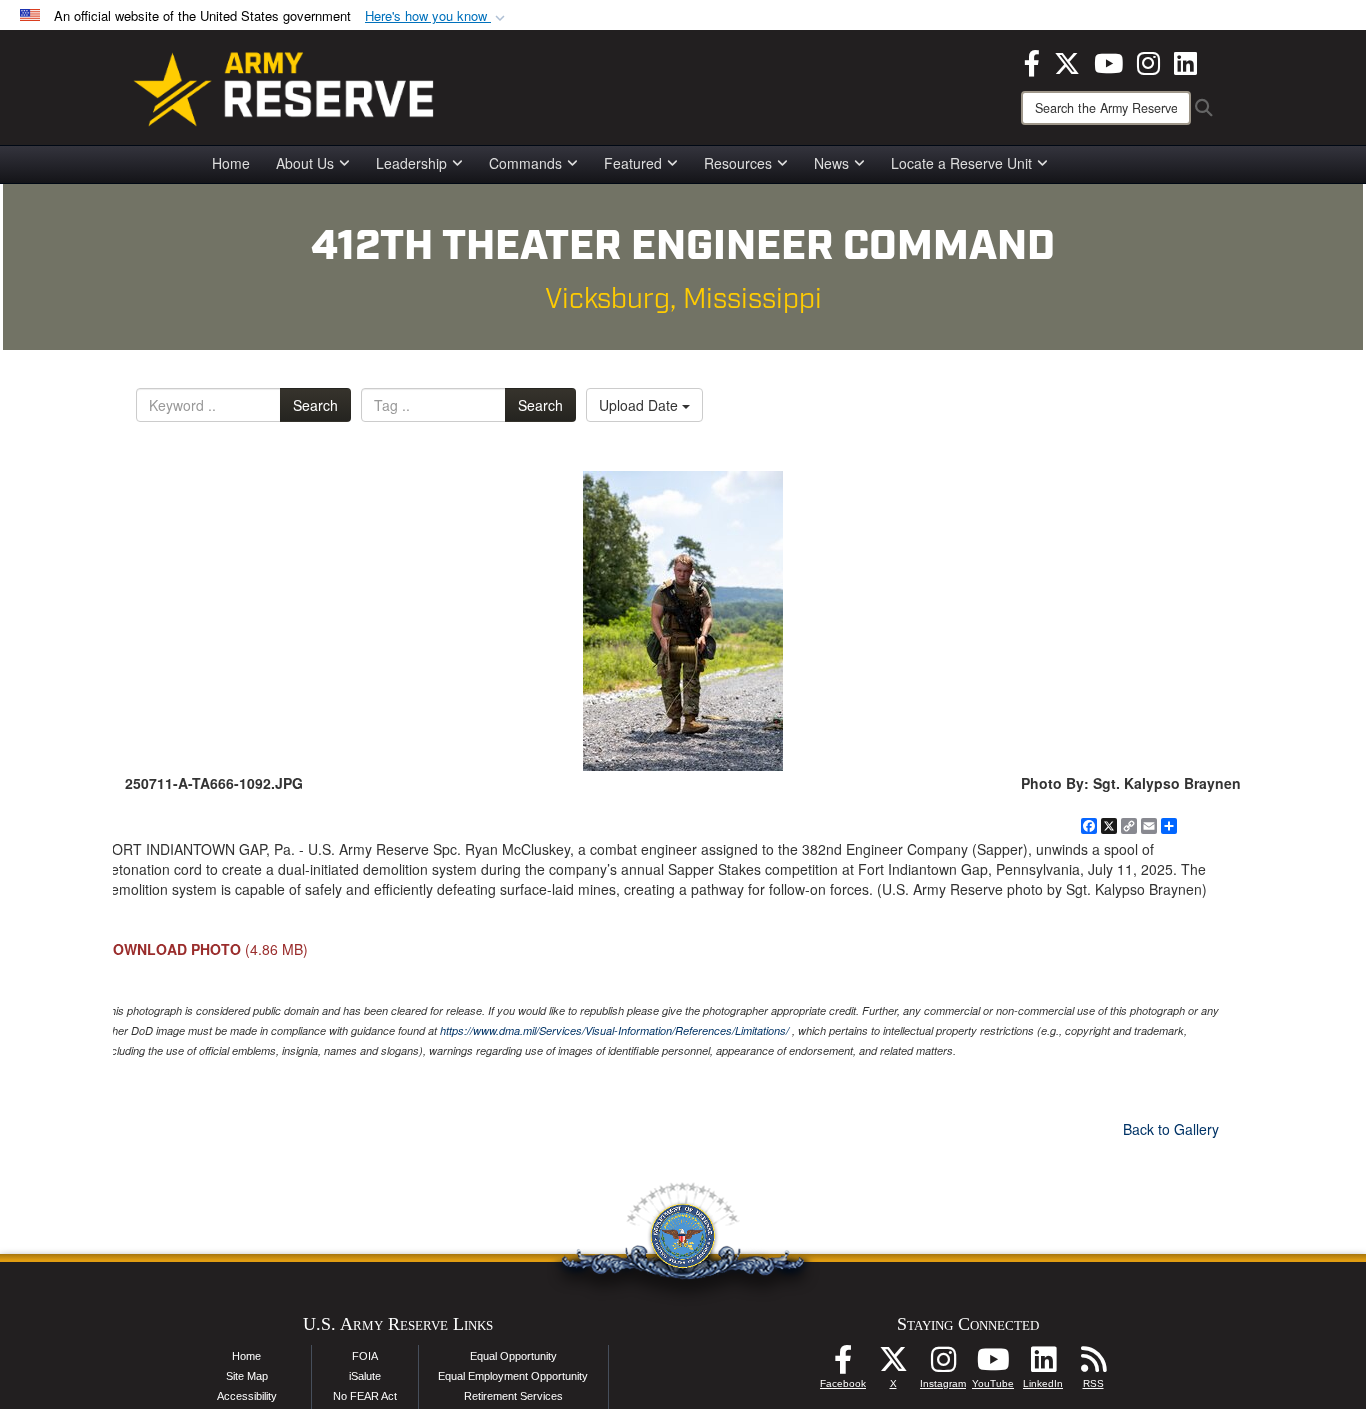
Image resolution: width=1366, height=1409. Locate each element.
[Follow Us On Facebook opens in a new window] (843, 1365)
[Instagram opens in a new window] (1148, 61)
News (831, 163)
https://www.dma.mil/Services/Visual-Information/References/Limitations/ (614, 1030)
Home (231, 163)
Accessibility (247, 1396)
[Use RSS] (1093, 1365)
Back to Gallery (1171, 1129)
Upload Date (640, 405)
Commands (525, 163)
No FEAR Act (365, 1396)
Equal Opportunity (513, 1356)
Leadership (411, 163)
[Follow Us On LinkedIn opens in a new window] (1043, 1365)
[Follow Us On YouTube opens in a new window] (993, 1365)
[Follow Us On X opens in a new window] (893, 1365)
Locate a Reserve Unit (961, 163)
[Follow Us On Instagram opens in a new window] (943, 1365)
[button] (437, 16)
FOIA (365, 1356)
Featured (633, 163)
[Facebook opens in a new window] (1032, 61)
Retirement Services (513, 1396)
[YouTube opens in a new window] (1108, 61)
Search (315, 405)
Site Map (247, 1376)
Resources (738, 163)
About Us (305, 163)
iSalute (365, 1376)
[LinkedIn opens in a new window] (1185, 61)
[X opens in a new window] (1067, 61)
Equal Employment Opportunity (513, 1376)
